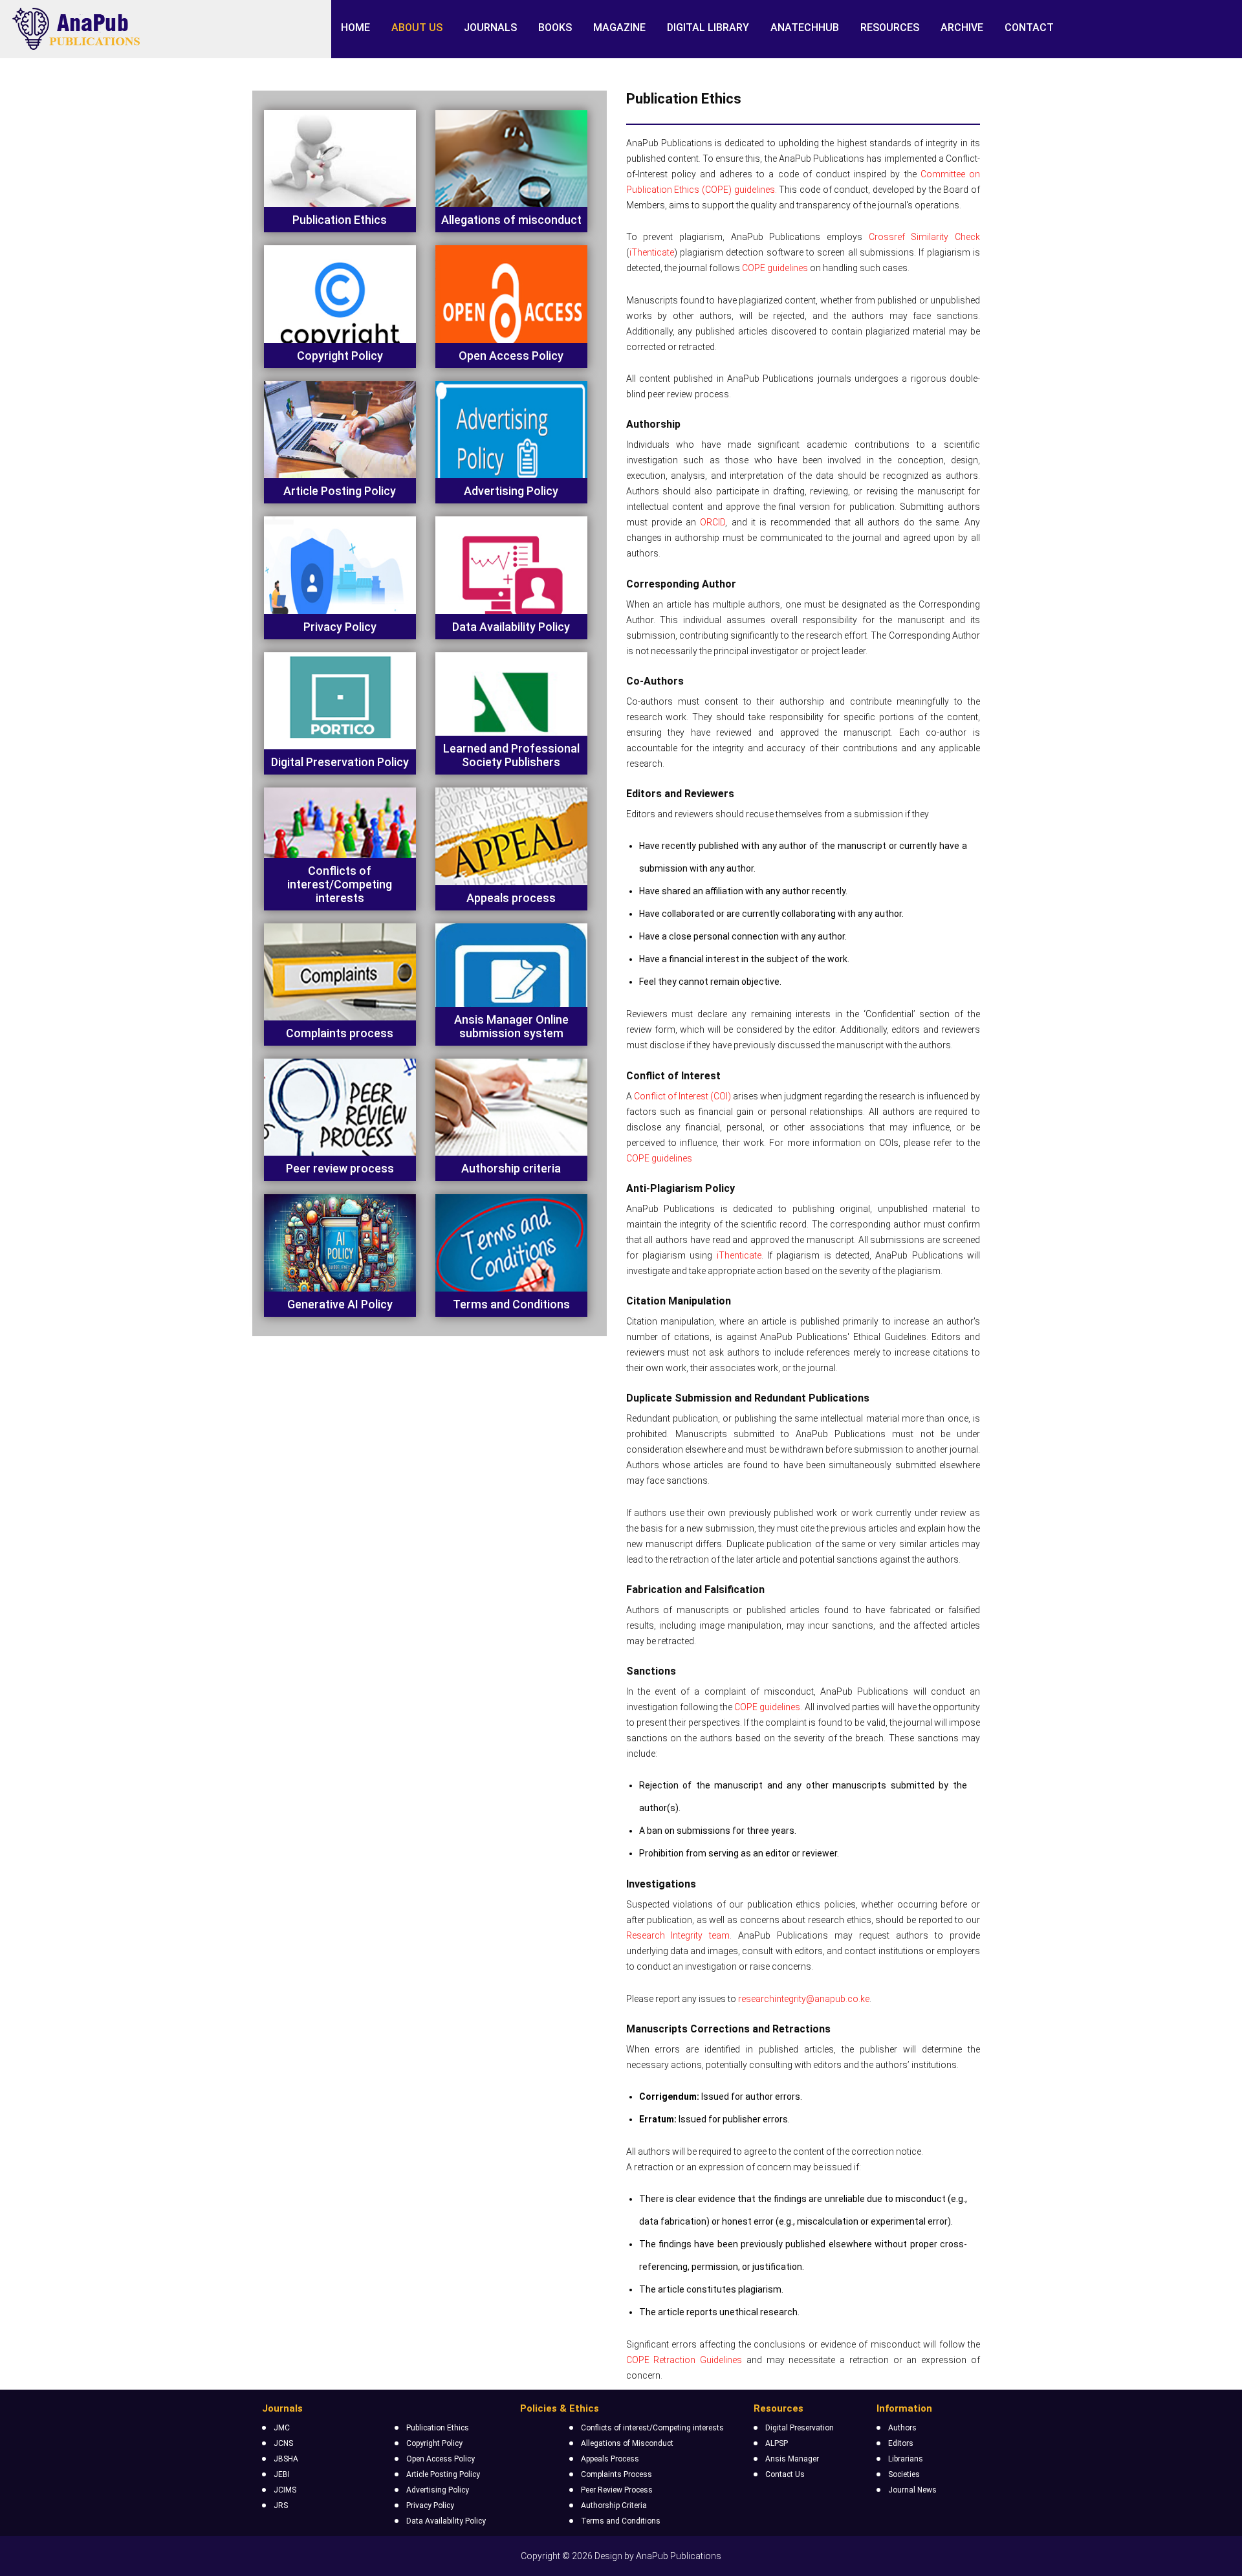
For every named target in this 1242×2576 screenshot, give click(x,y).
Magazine (619, 28)
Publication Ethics (438, 2428)
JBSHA (286, 2459)
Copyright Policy (434, 2443)
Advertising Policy (438, 2490)
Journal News (912, 2490)
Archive (962, 28)
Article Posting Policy (443, 2474)
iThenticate (652, 252)
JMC (282, 2428)
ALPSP (777, 2443)
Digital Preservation (800, 2428)
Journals (490, 28)
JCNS (283, 2443)
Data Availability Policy (446, 2521)
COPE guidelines (775, 268)
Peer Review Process (617, 2490)
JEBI (282, 2474)
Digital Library (708, 28)
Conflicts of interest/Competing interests (652, 2428)
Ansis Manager (792, 2459)
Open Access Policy (441, 2459)
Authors (902, 2428)
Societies (904, 2474)
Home (355, 28)
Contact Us (785, 2474)
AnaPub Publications (679, 2556)
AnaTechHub (805, 28)
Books (555, 28)
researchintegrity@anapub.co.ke (804, 1999)
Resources (890, 28)
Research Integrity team (678, 1935)
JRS (281, 2505)
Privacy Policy (430, 2505)
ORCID (713, 522)
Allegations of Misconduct (627, 2443)
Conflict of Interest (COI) (682, 1096)
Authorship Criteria (614, 2505)
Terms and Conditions (621, 2521)
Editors (901, 2443)
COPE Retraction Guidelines (684, 2360)
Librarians (906, 2459)
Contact (1029, 28)
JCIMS (285, 2490)
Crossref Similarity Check (924, 237)
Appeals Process (610, 2459)
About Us (417, 28)
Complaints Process (616, 2474)
